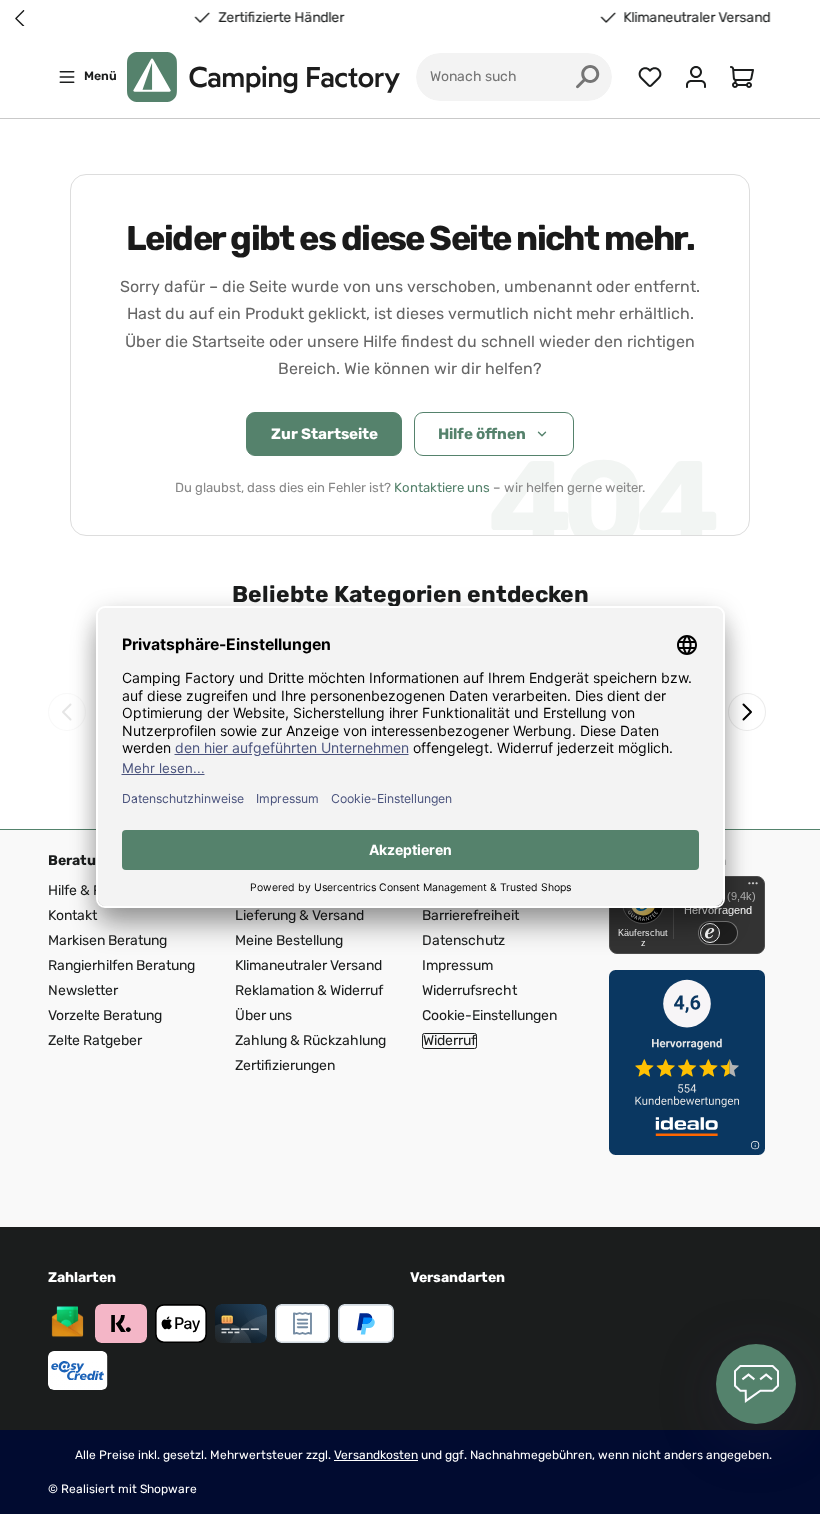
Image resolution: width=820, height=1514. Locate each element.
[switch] (718, 933)
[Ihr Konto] (696, 77)
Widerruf (449, 1041)
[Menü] (753, 888)
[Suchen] (588, 77)
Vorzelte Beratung (105, 1015)
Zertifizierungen (285, 1065)
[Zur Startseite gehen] (263, 77)
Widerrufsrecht (469, 990)
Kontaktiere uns (442, 487)
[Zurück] (67, 712)
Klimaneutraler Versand (684, 18)
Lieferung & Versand (299, 915)
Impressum (457, 965)
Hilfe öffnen (482, 434)
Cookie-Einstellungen (489, 1015)
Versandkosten (376, 1455)
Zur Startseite (324, 434)
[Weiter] (747, 712)
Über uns (263, 1015)
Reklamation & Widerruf (309, 990)
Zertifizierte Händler (268, 18)
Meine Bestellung (289, 940)
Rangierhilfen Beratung (121, 965)
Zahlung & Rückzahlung (310, 1040)
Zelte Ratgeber (95, 1040)
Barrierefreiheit (470, 915)
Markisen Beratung (107, 940)
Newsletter (83, 990)
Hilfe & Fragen (93, 890)
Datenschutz (463, 940)
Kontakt (72, 915)
